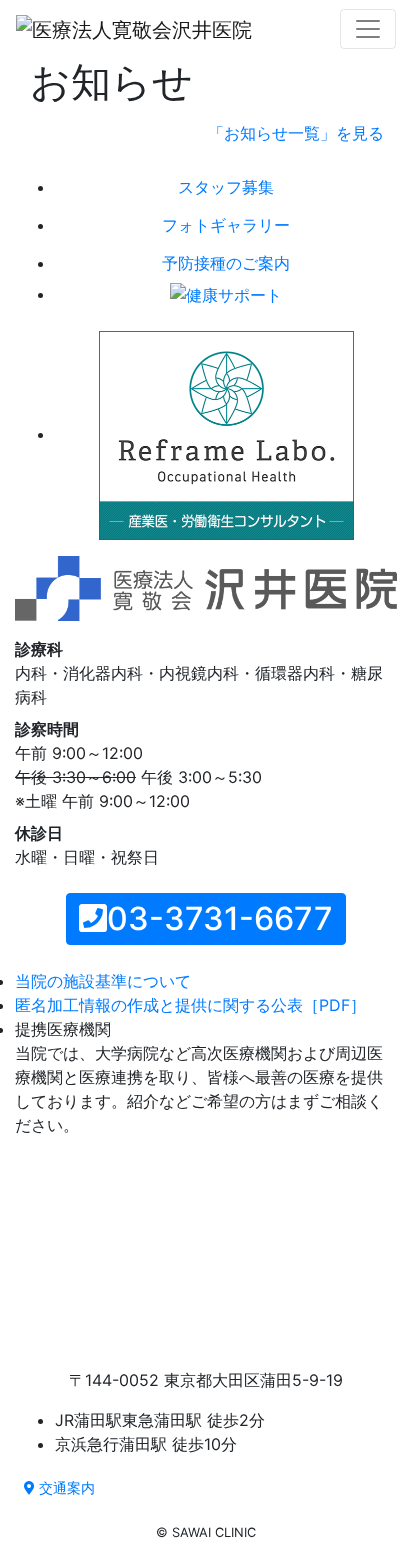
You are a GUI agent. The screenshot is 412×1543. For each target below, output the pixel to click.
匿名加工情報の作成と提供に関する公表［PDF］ (190, 1005)
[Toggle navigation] (368, 29)
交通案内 (65, 1487)
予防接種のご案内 (226, 263)
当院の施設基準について (103, 981)
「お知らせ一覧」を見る (296, 133)
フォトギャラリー (226, 225)
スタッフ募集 (226, 187)
